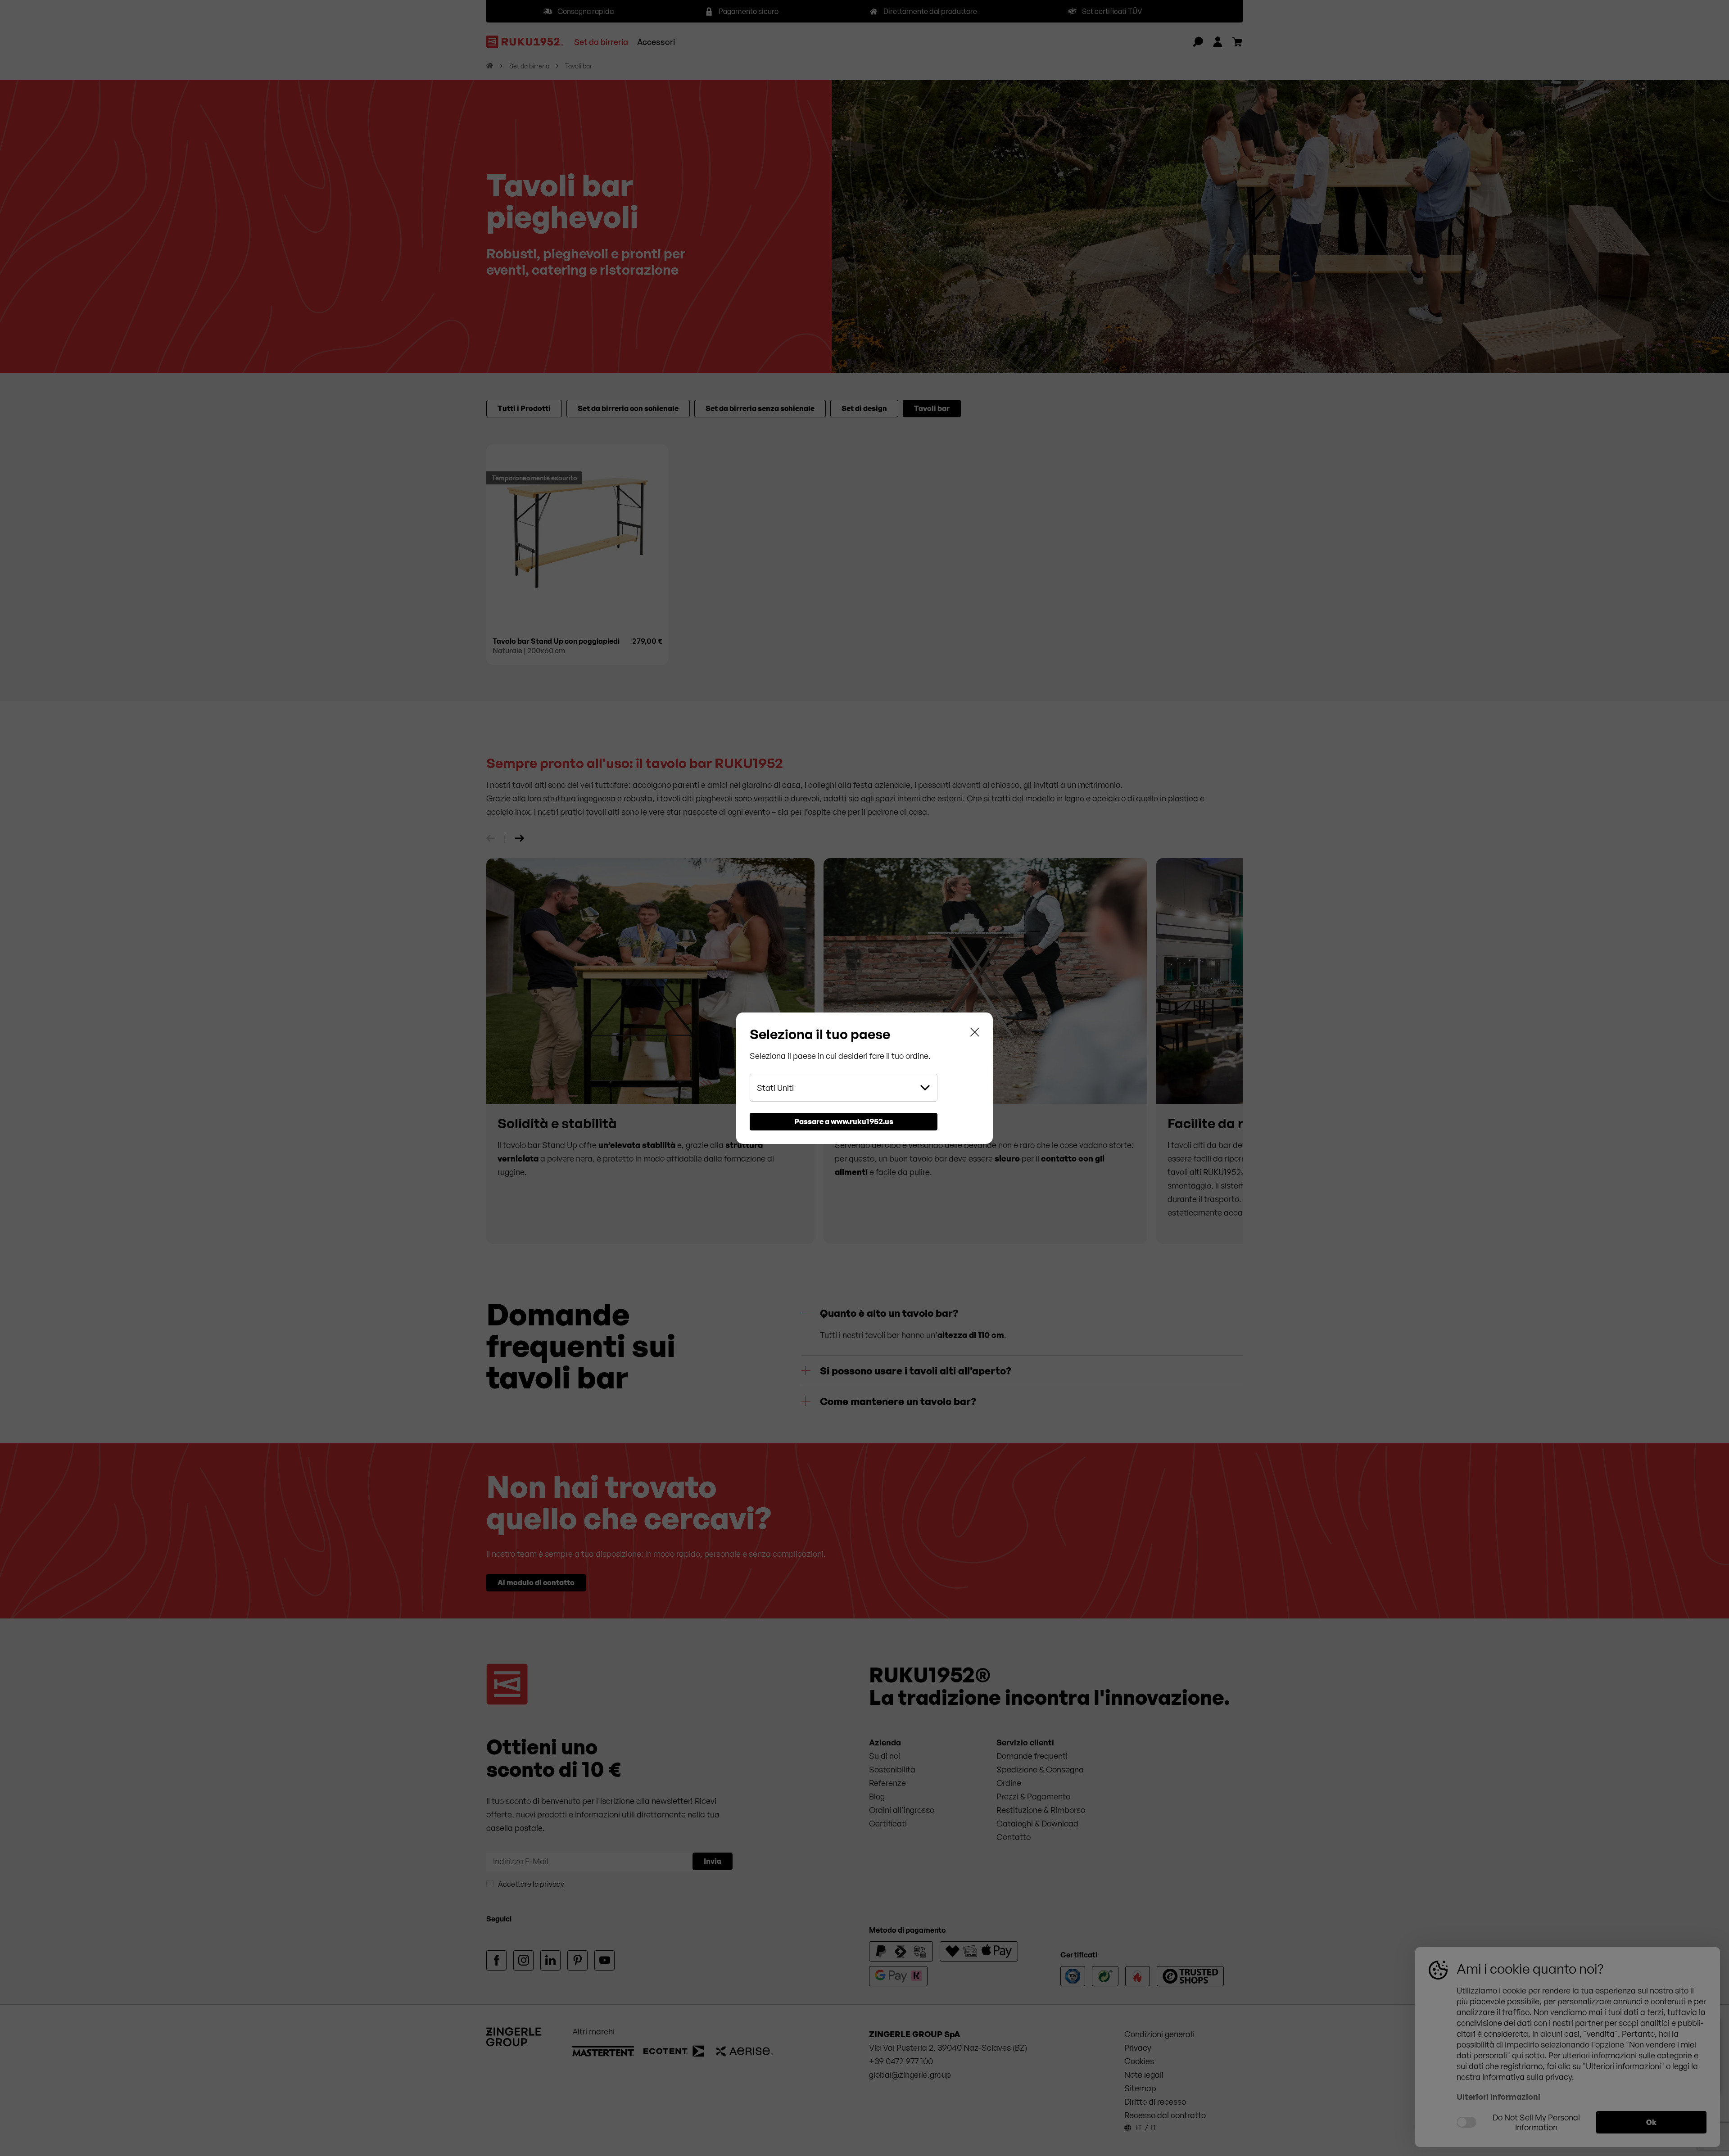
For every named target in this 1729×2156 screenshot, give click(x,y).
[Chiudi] (975, 1034)
